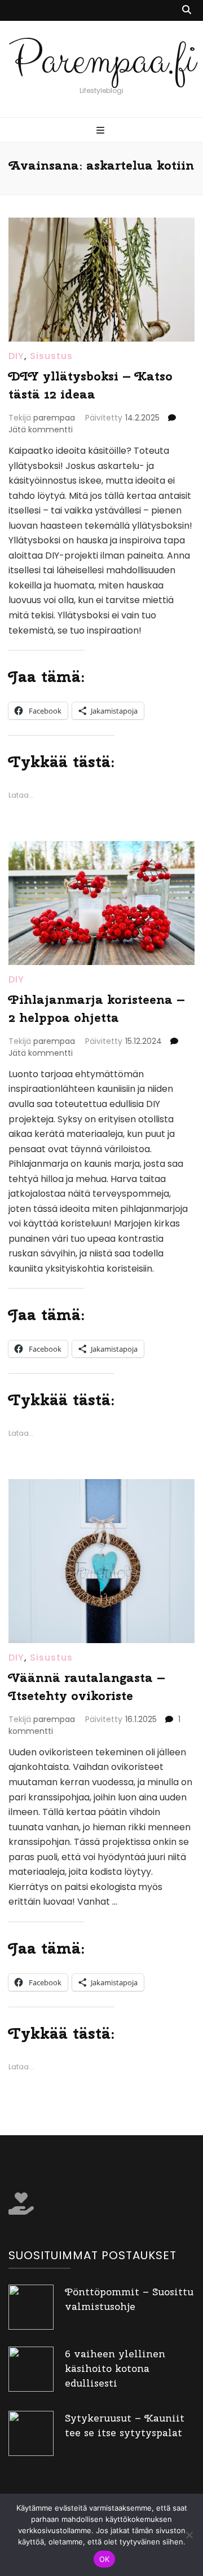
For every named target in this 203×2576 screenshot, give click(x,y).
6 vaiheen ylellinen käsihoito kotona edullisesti (115, 2368)
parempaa (54, 418)
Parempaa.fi (102, 61)
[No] (189, 2535)
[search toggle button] (187, 10)
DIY (16, 356)
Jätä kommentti (41, 430)
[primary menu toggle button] (102, 131)
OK (105, 2559)
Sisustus (51, 356)
